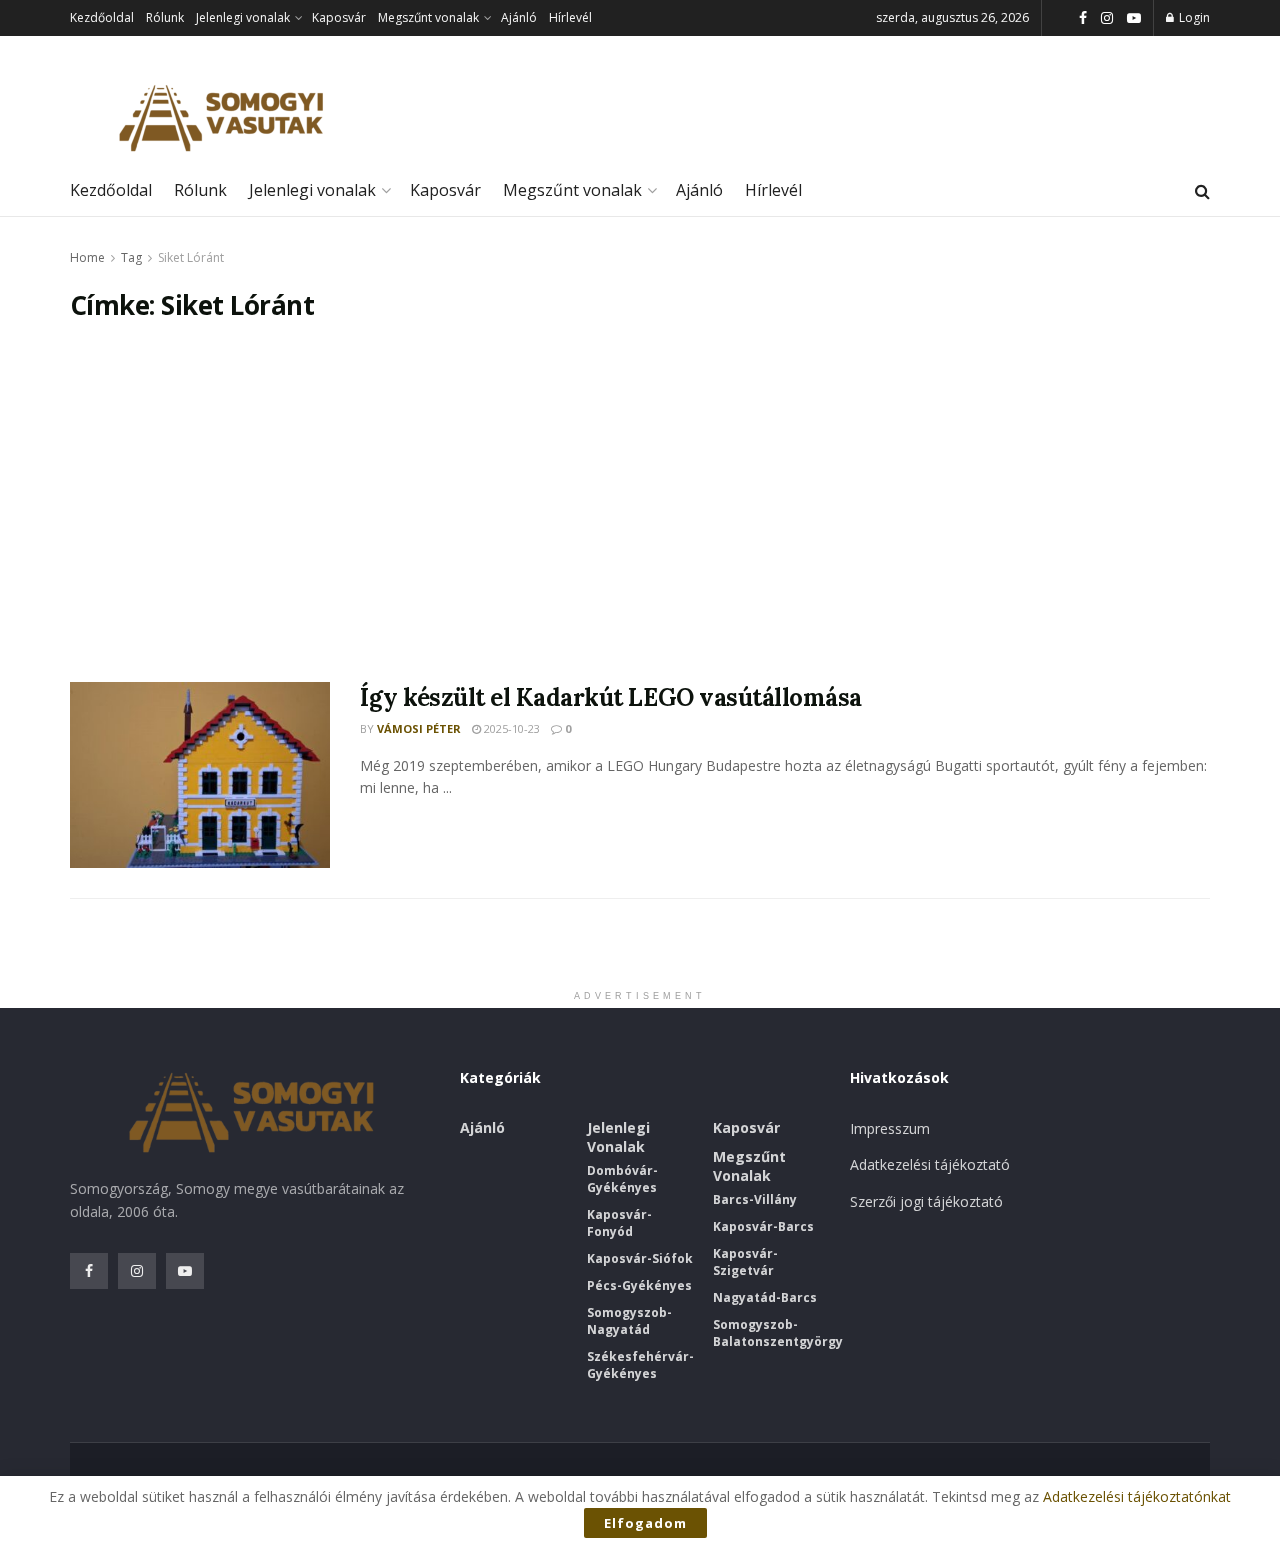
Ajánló (519, 17)
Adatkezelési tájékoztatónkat (1137, 1496)
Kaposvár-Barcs (763, 1226)
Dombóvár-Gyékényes (622, 1179)
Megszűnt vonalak (428, 17)
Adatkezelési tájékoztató (930, 1164)
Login (1193, 17)
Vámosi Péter (419, 728)
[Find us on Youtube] (1134, 18)
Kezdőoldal (102, 17)
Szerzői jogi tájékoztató (926, 1201)
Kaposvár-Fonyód (619, 1223)
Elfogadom (645, 1523)
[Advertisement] (640, 502)
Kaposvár (339, 17)
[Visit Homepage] (220, 118)
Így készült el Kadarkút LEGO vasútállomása (611, 697)
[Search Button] (1202, 191)
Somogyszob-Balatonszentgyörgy (778, 1333)
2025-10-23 (510, 728)
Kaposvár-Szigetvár (745, 1262)
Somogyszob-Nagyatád (629, 1321)
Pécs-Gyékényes (639, 1285)
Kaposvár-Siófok (640, 1258)
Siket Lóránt (191, 257)
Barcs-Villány (755, 1199)
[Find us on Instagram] (1107, 18)
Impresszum (890, 1128)
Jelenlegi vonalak (243, 17)
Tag (131, 257)
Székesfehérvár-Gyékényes (640, 1365)
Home (87, 257)
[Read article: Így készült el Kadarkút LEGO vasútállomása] (200, 775)
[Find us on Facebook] (1083, 18)
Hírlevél (570, 17)
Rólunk (165, 17)
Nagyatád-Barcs (765, 1297)
